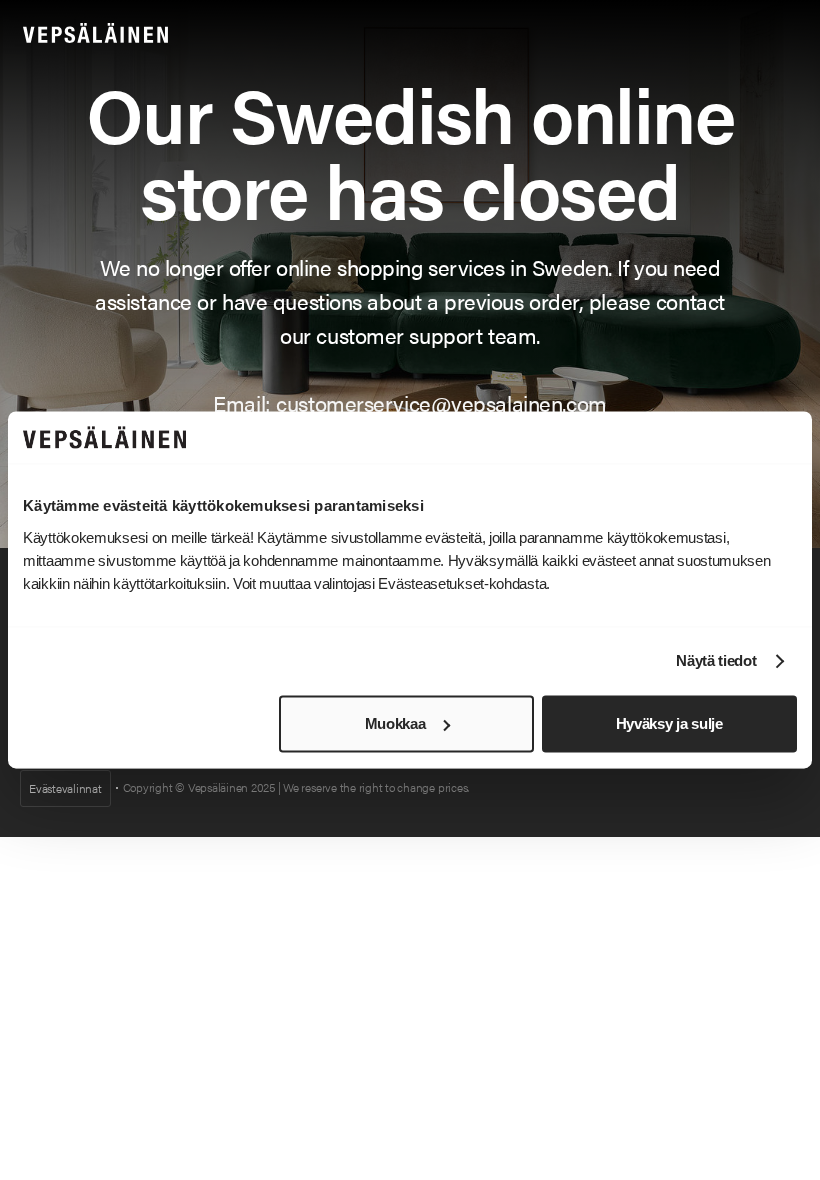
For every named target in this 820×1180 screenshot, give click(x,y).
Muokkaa (395, 723)
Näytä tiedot (716, 661)
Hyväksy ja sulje (669, 723)
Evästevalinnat (65, 788)
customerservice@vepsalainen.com (441, 402)
